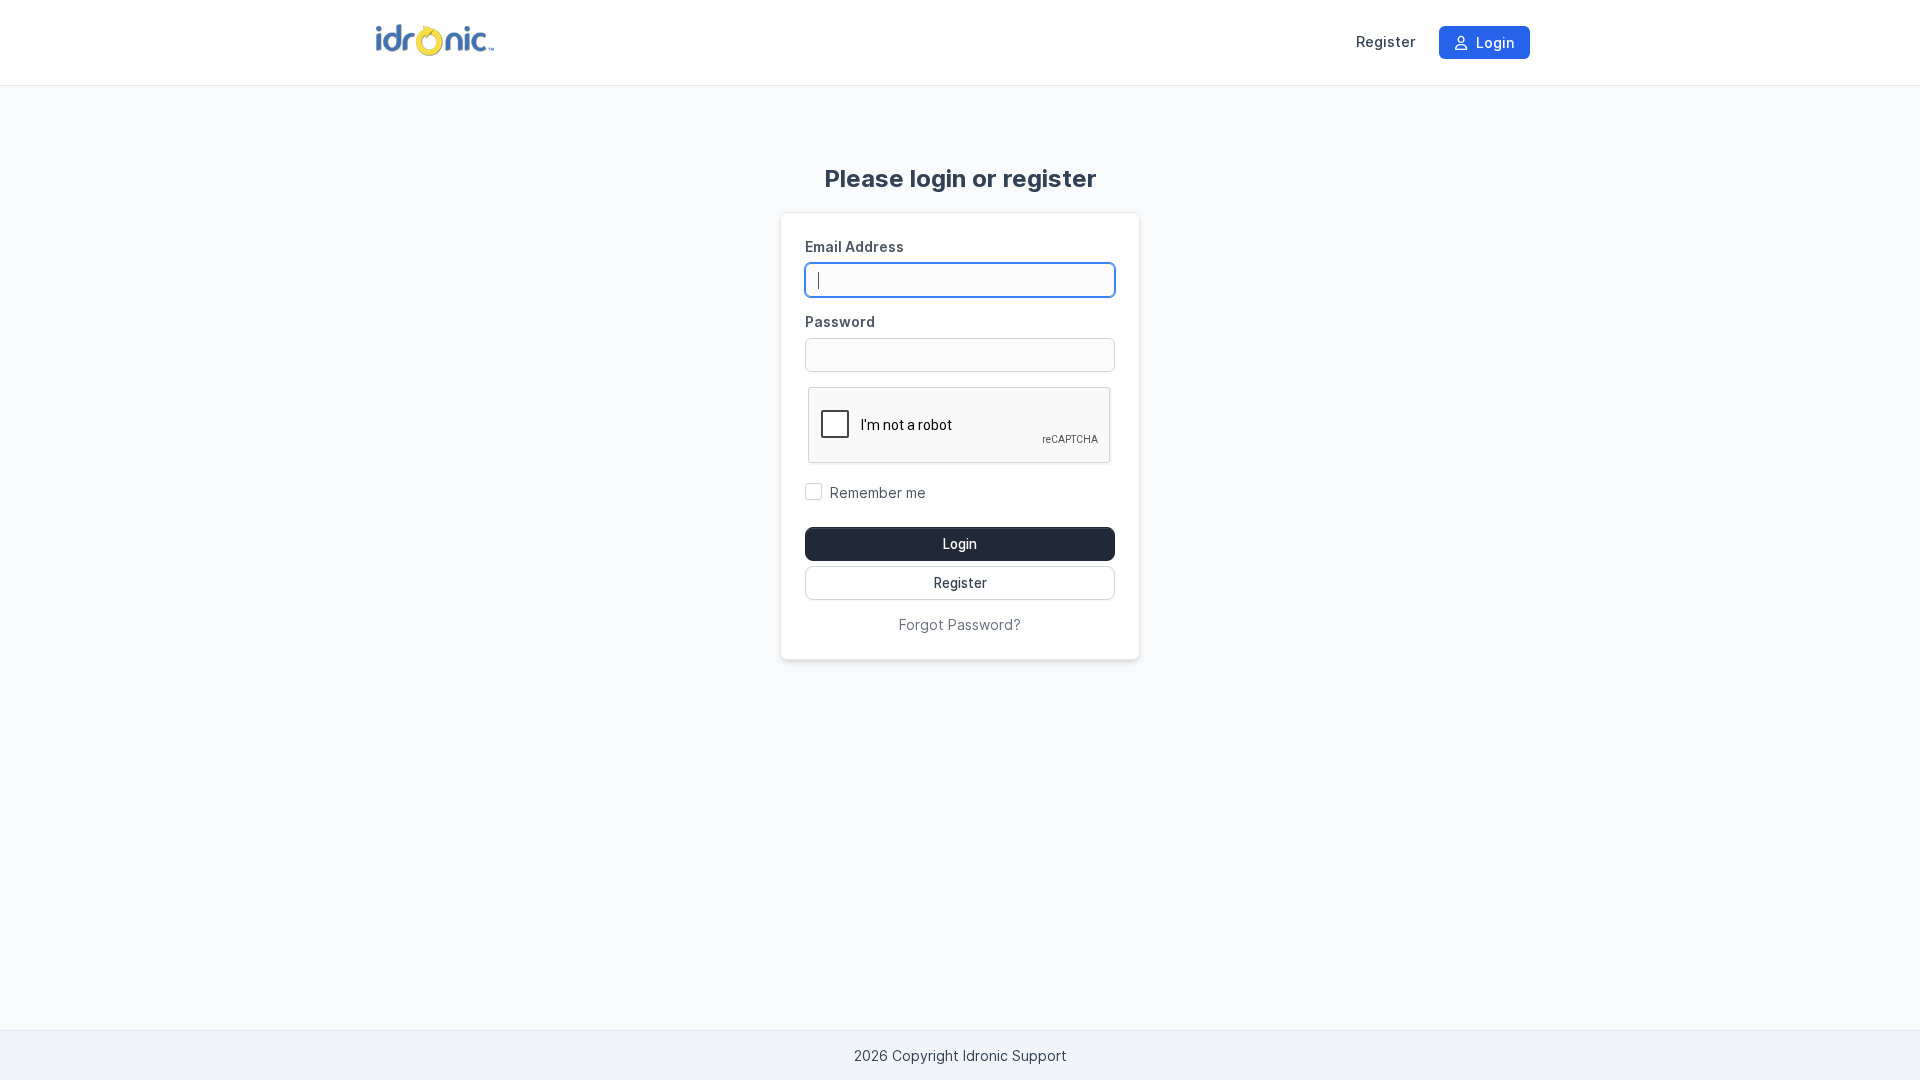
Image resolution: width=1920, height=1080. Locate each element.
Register (1386, 42)
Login (1493, 42)
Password (840, 321)
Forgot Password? (960, 624)
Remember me (878, 492)
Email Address (854, 246)
